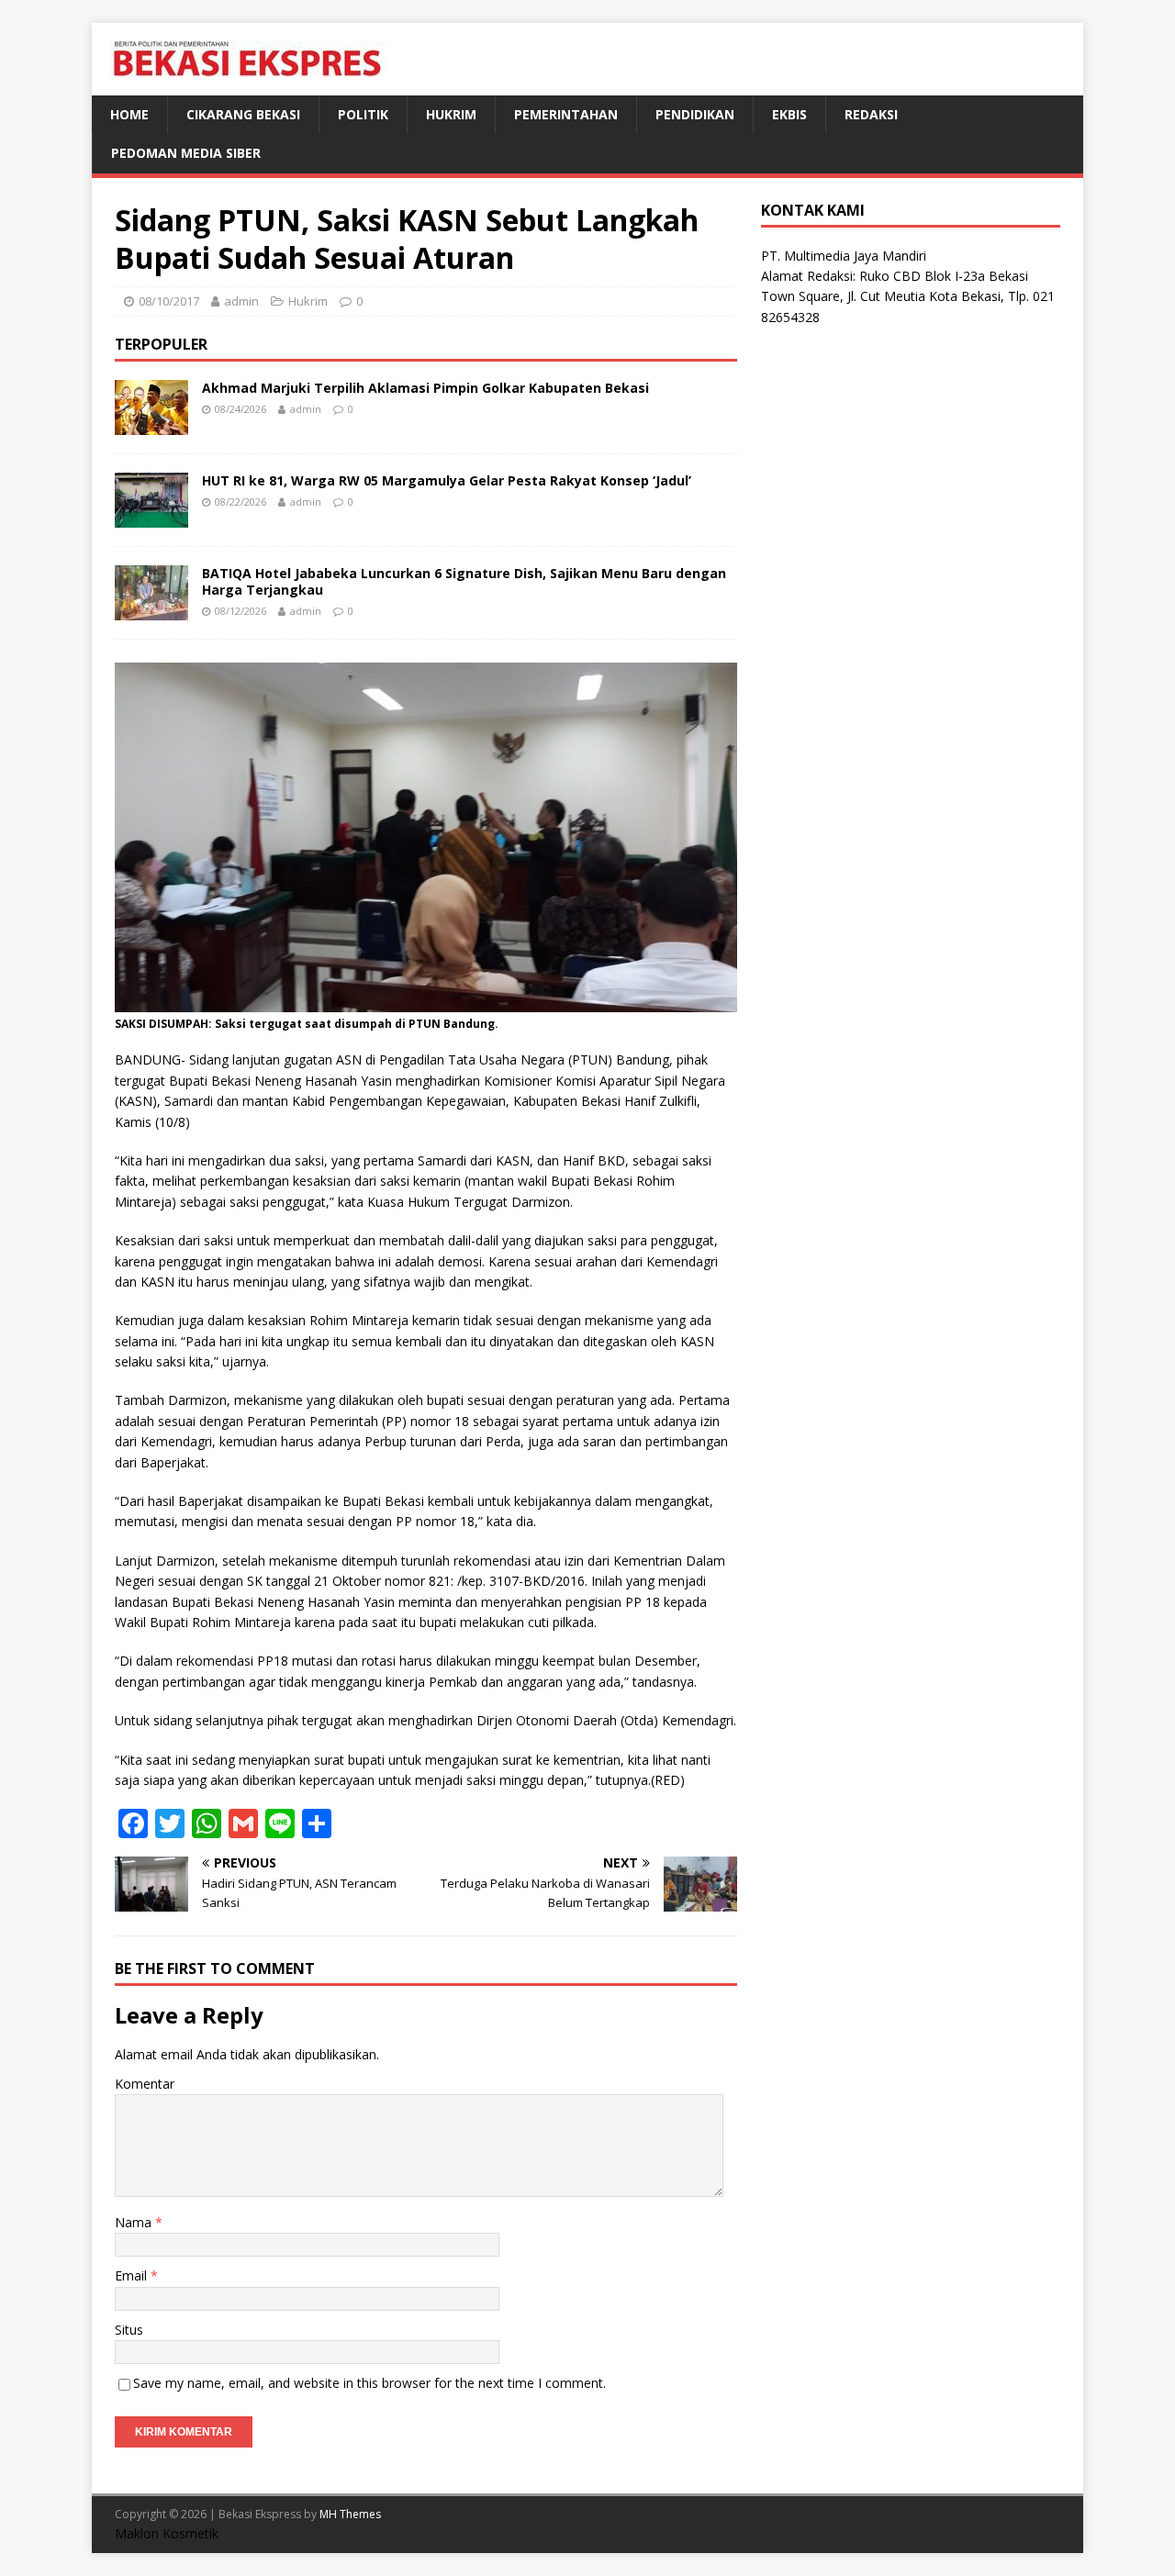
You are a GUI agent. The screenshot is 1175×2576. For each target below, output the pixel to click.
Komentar (145, 2084)
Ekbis (789, 114)
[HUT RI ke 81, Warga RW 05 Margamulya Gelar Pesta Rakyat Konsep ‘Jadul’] (151, 516)
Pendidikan (695, 114)
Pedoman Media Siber (186, 153)
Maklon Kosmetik (167, 2533)
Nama (135, 2222)
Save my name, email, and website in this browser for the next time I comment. (369, 2383)
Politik (363, 114)
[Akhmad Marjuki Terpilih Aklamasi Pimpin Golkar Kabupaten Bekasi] (151, 424)
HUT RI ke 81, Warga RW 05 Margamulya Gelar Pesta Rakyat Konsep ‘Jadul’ (447, 480)
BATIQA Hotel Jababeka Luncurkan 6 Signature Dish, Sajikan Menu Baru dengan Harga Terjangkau (464, 581)
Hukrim (451, 114)
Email (133, 2275)
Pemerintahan (566, 114)
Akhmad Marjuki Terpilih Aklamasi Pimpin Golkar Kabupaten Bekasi (425, 388)
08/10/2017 (169, 301)
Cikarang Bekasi (243, 114)
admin (241, 301)
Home (129, 114)
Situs (129, 2330)
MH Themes (350, 2514)
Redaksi (871, 114)
